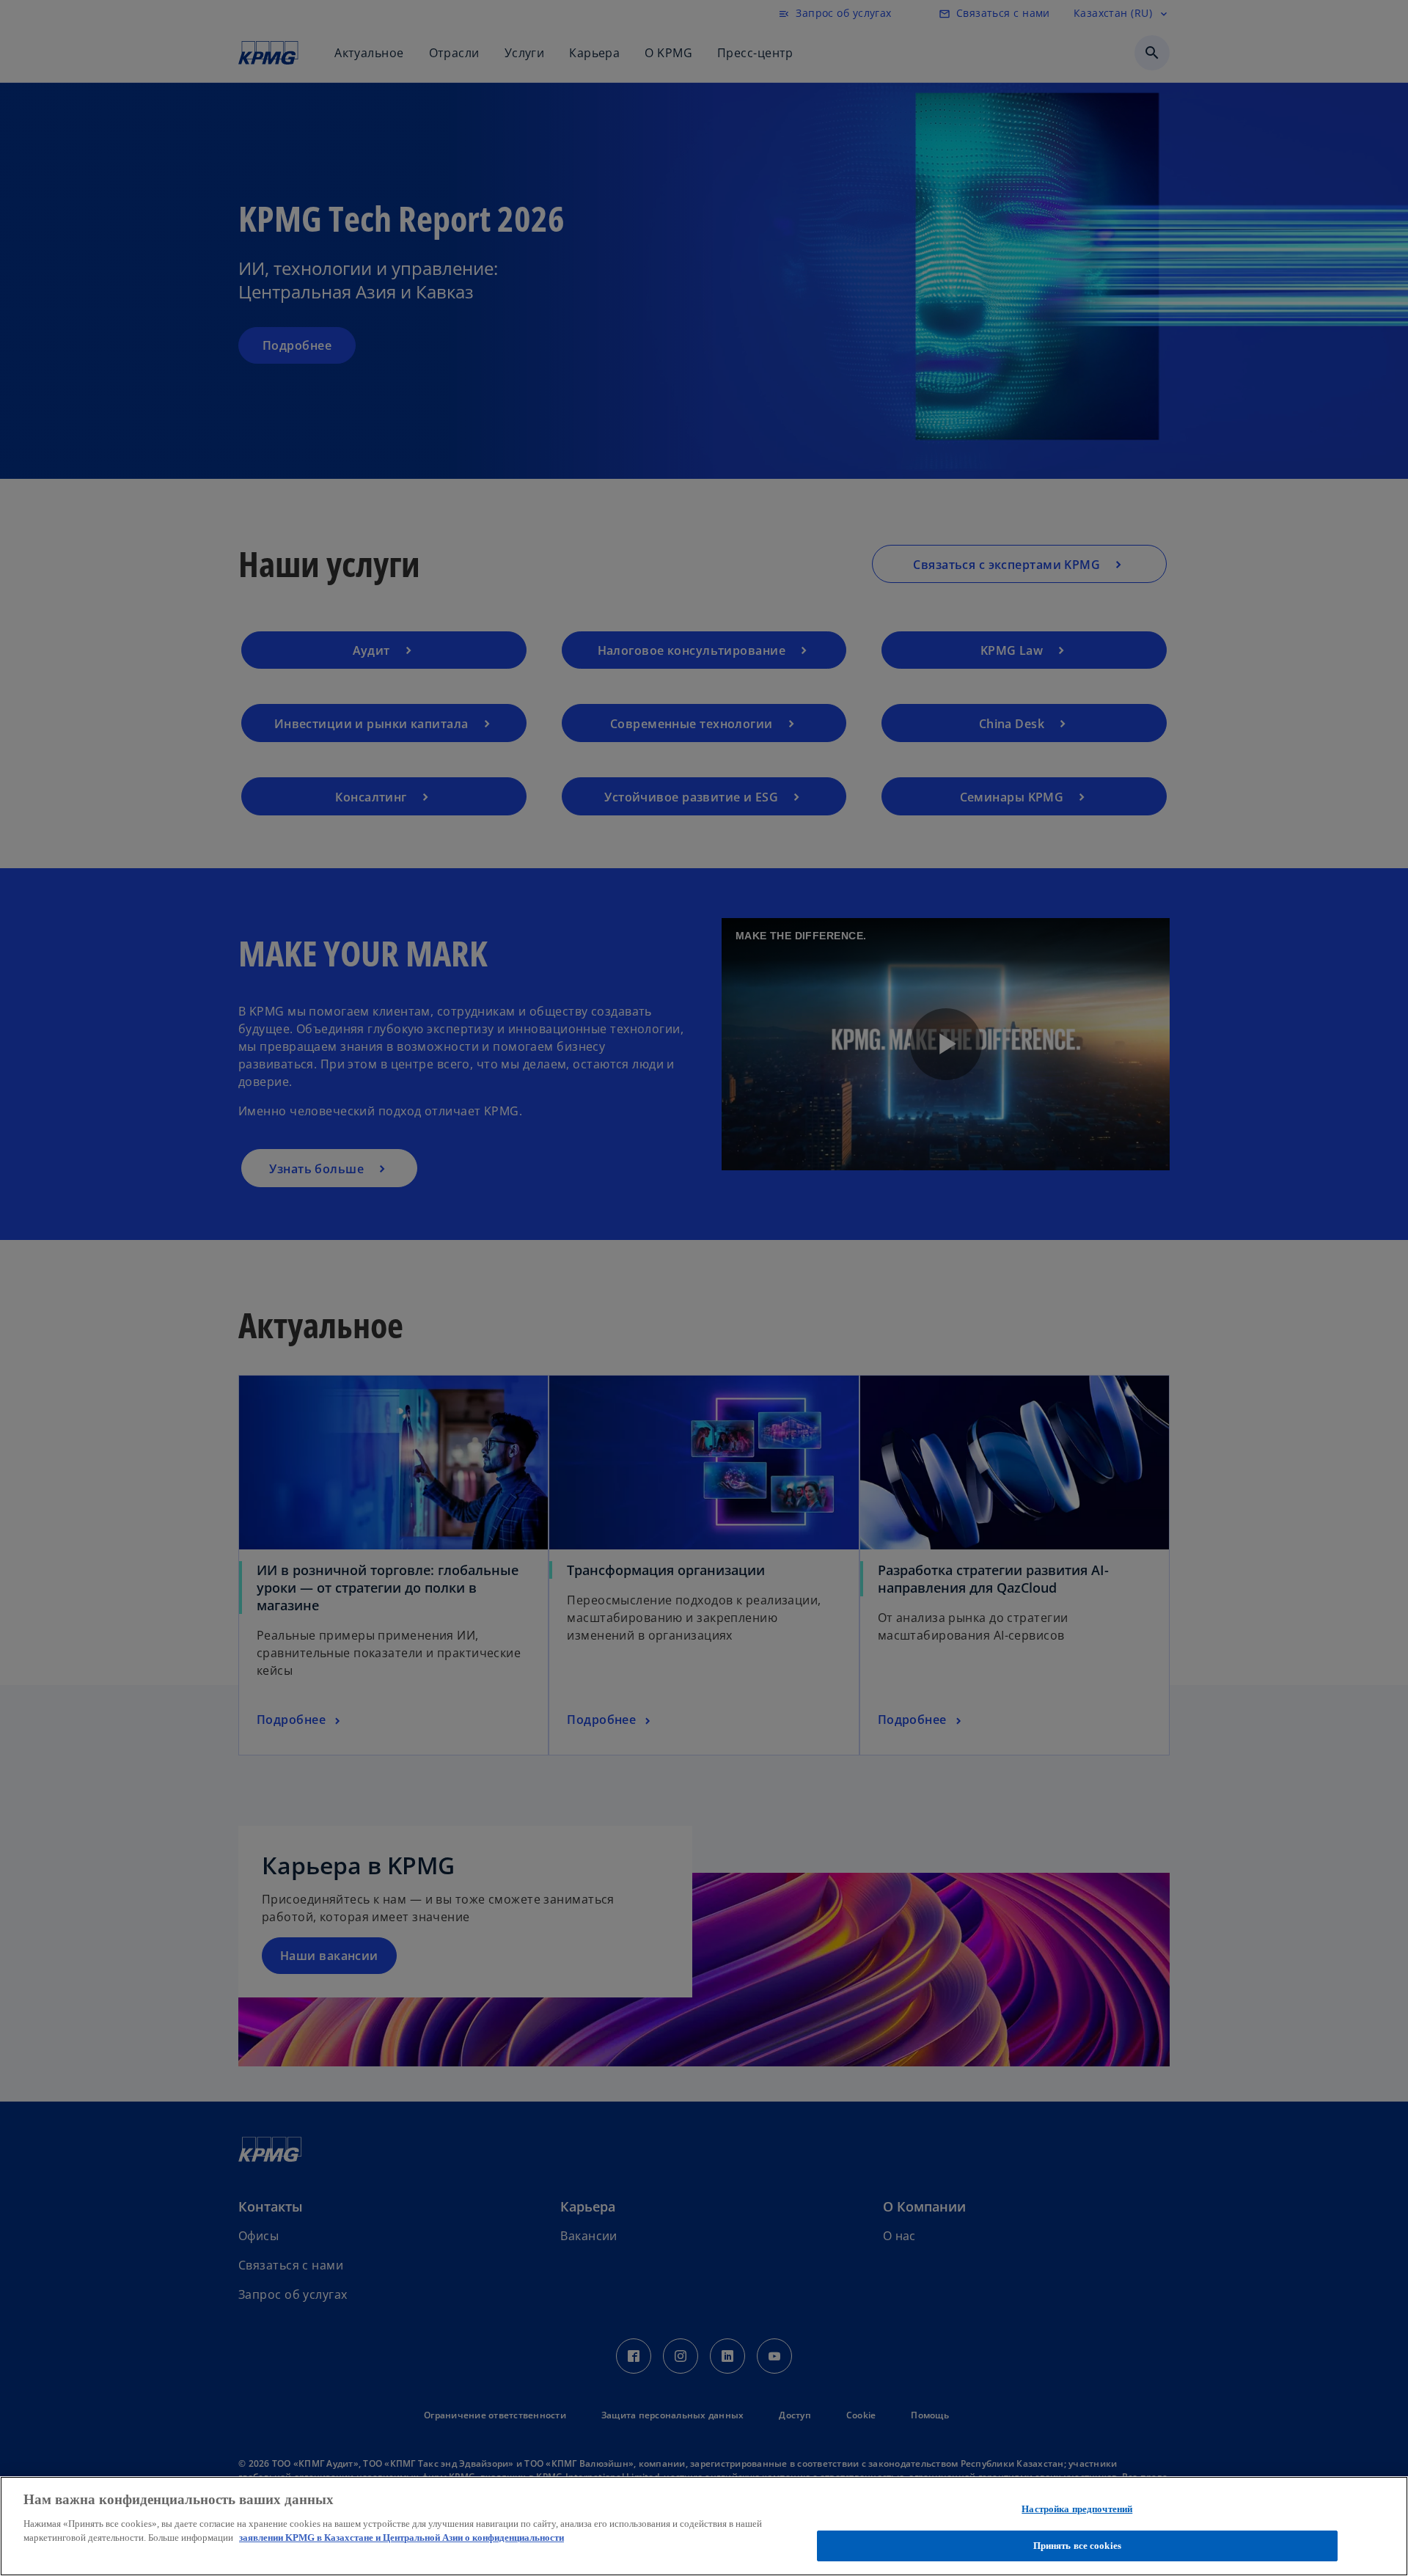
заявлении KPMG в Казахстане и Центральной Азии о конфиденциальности (401, 2538)
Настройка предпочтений (1077, 2509)
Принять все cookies (1077, 2546)
